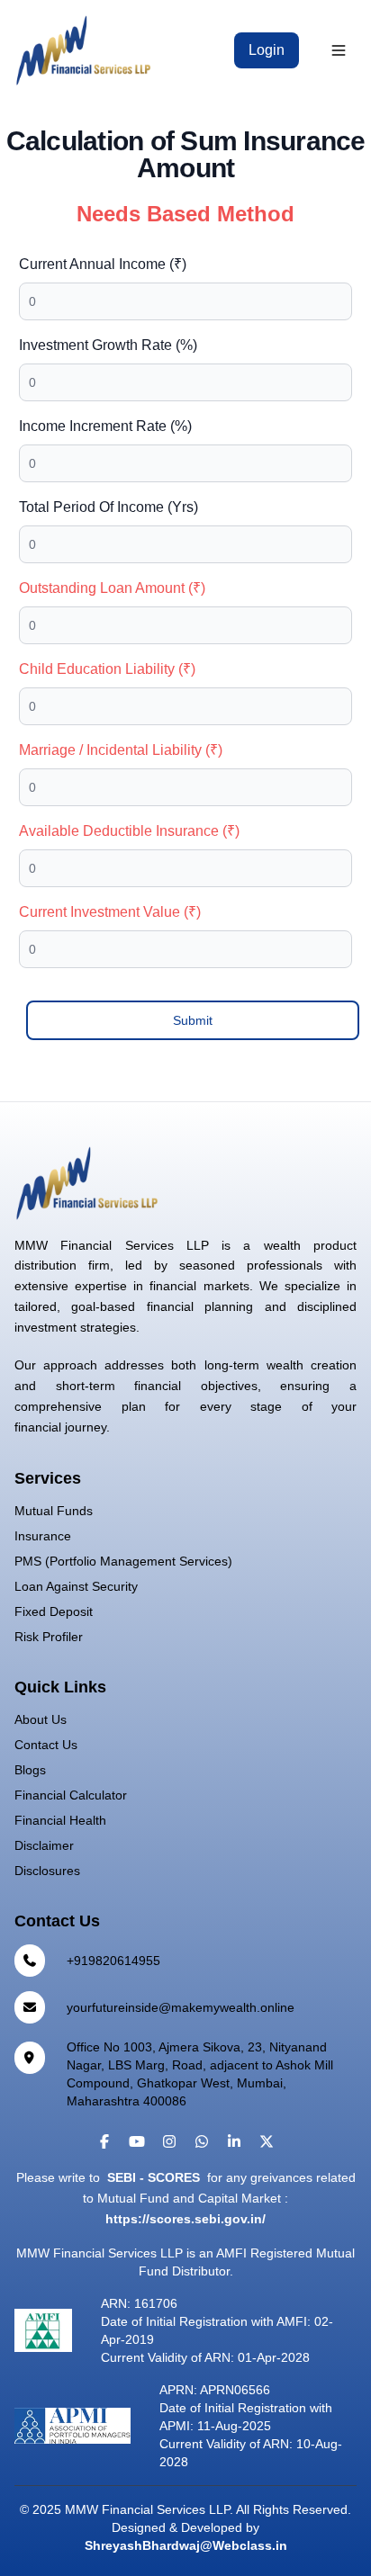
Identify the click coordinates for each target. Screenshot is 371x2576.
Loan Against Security (76, 1586)
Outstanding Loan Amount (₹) (112, 588)
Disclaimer (44, 1845)
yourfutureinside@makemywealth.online (181, 2007)
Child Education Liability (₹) (107, 669)
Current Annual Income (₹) (103, 264)
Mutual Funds (54, 1511)
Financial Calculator (71, 1795)
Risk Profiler (49, 1637)
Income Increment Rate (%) (105, 426)
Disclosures (47, 1871)
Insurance (43, 1536)
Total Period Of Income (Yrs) (109, 507)
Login (267, 50)
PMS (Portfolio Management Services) (123, 1561)
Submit (193, 1020)
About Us (41, 1719)
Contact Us (46, 1745)
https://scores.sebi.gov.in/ (185, 2219)
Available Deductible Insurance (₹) (129, 831)
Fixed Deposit (54, 1611)
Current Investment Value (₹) (110, 912)
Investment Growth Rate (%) (108, 345)
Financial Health (60, 1820)
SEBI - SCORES (154, 2177)
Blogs (30, 1770)
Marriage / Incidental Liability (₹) (121, 750)
